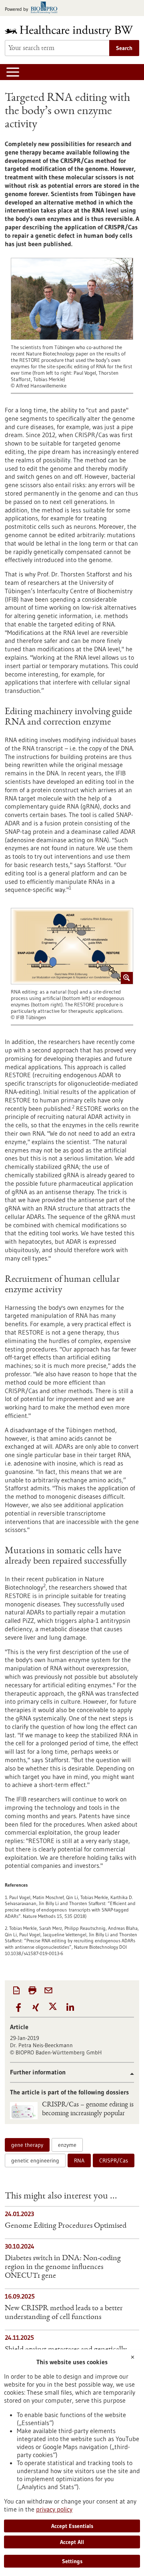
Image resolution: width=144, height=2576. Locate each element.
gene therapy (27, 2145)
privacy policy (54, 2509)
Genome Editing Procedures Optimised (66, 2226)
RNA (79, 2160)
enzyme (67, 2145)
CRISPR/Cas (114, 2160)
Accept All (72, 2542)
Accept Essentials (72, 2526)
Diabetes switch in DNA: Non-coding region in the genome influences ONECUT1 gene (63, 2267)
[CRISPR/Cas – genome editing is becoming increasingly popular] (24, 2111)
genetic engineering (35, 2160)
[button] (19, 2008)
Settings (72, 2561)
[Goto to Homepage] (72, 31)
